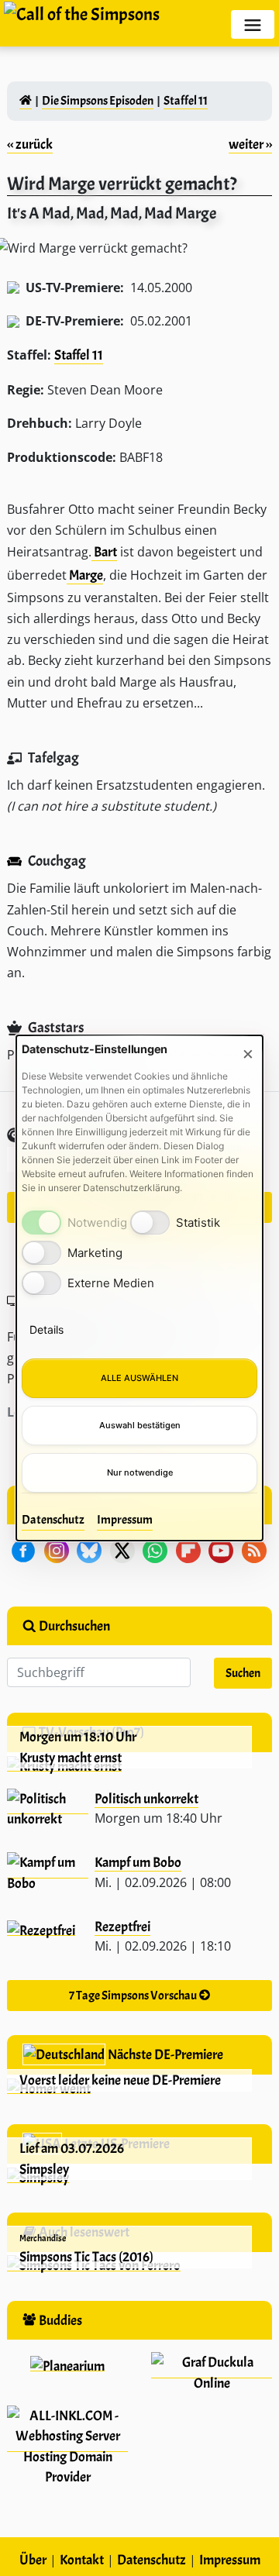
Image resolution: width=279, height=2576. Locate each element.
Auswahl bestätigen (140, 1425)
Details (46, 1329)
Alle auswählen (139, 1378)
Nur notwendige (140, 1472)
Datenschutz (53, 1520)
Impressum (125, 1520)
